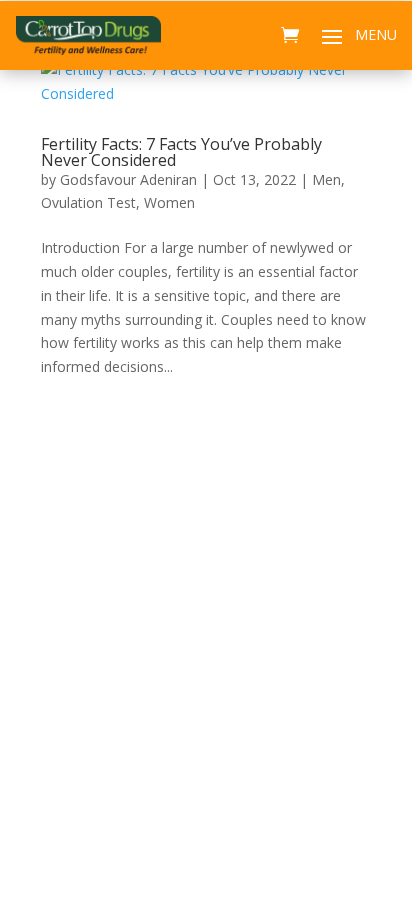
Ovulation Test (88, 202)
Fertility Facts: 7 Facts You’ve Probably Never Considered (181, 152)
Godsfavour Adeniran (128, 179)
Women (169, 202)
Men (326, 179)
